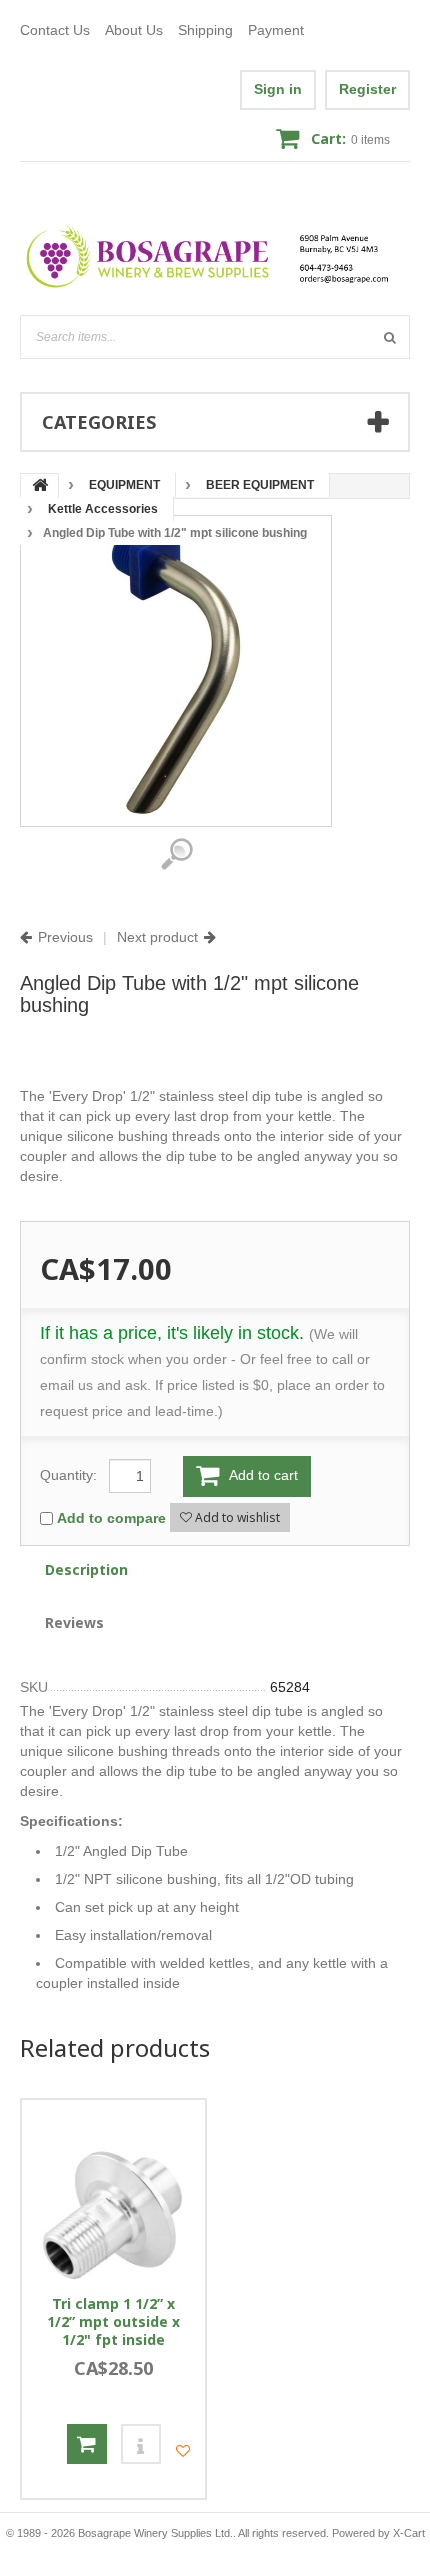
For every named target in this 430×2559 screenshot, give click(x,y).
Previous (65, 937)
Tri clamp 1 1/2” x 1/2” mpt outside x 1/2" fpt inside (113, 2322)
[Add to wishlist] (183, 2451)
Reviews (74, 1622)
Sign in (278, 89)
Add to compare (111, 1518)
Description (86, 1569)
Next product (157, 937)
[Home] (215, 256)
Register (367, 89)
